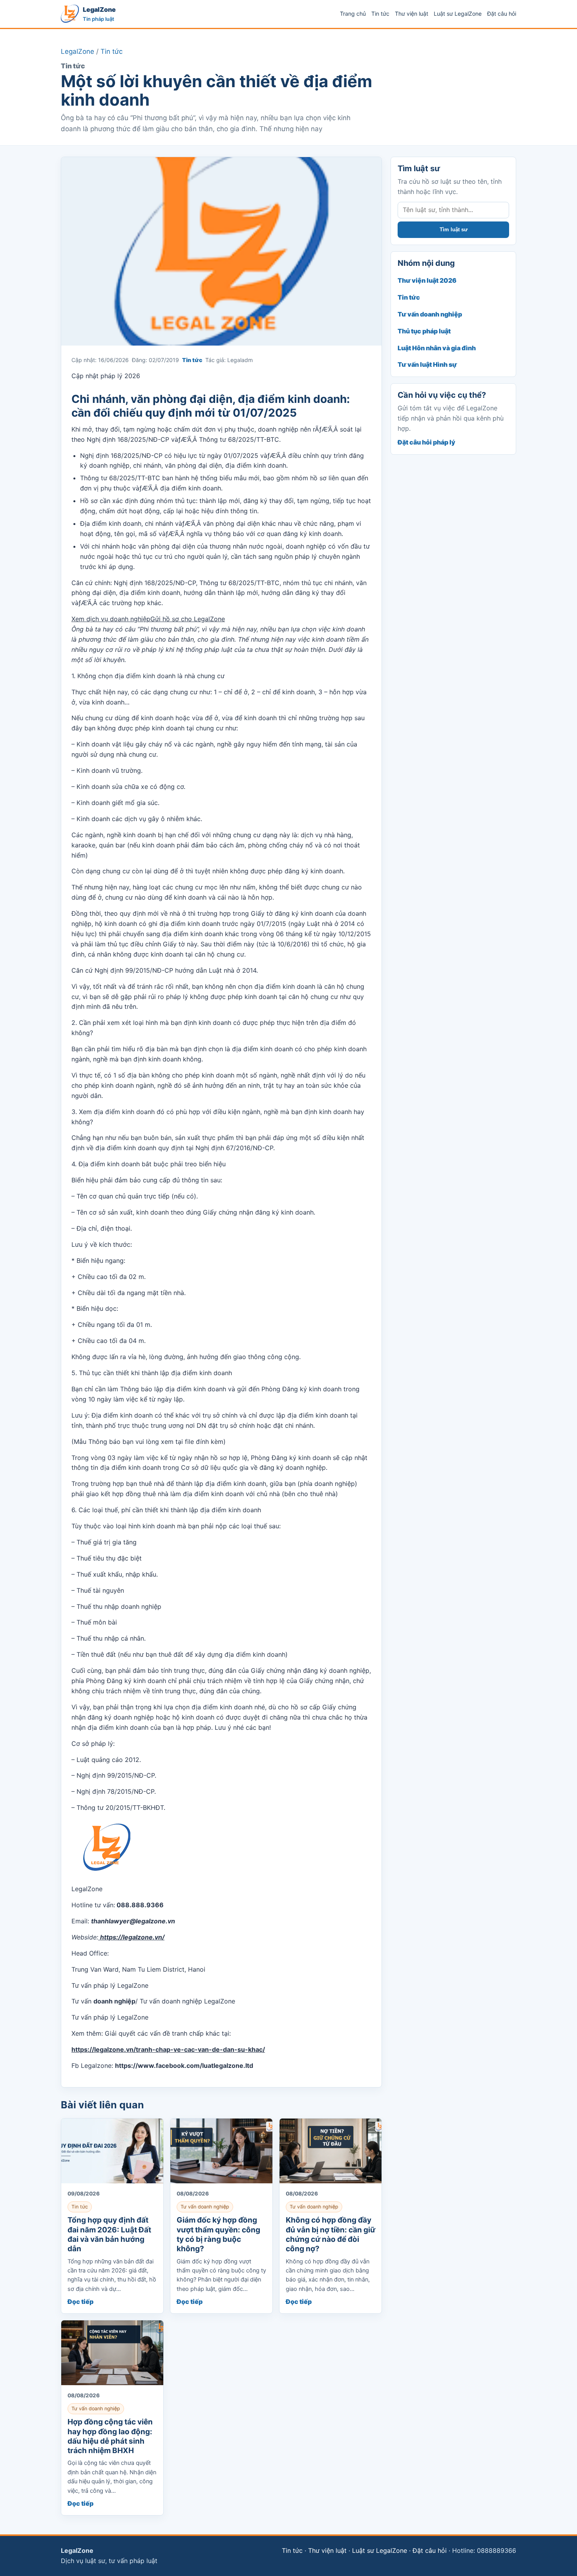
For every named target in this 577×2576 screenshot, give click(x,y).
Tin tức (380, 14)
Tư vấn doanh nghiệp (430, 314)
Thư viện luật (412, 14)
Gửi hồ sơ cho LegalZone (188, 619)
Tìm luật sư (454, 230)
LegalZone (78, 51)
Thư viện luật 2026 (427, 280)
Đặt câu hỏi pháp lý (426, 442)
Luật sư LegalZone (458, 14)
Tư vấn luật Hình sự (427, 364)
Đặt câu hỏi (502, 14)
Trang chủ (353, 14)
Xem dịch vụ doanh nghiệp (111, 619)
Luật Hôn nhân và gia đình (437, 348)
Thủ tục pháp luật (424, 331)
